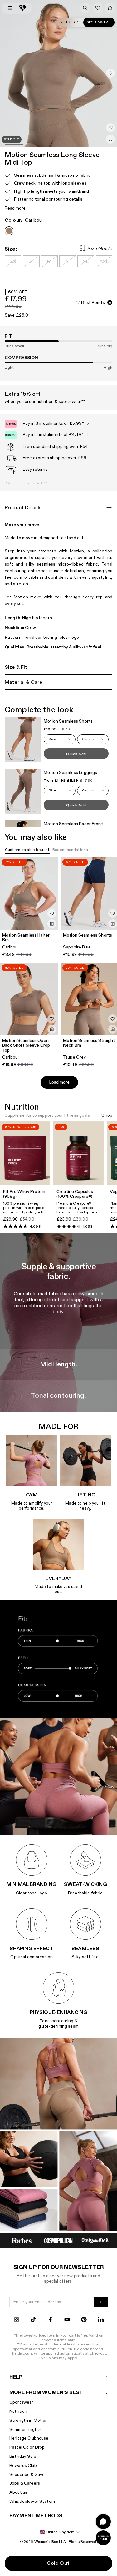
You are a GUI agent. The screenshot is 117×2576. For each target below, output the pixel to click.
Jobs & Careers (25, 2483)
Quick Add (76, 754)
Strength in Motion (29, 2420)
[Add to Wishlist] (110, 128)
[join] (101, 2302)
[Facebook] (50, 2320)
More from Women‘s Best (46, 2393)
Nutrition (70, 22)
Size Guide (100, 249)
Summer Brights (25, 2429)
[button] (110, 73)
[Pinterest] (84, 2320)
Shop (107, 1116)
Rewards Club (23, 2465)
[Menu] (10, 8)
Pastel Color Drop (27, 2447)
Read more (15, 208)
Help (16, 2377)
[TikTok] (33, 2320)
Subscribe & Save (27, 2474)
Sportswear (99, 22)
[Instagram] (17, 2320)
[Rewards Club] (103, 2538)
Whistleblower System (32, 2501)
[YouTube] (67, 2320)
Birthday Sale (23, 2456)
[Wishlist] (98, 8)
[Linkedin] (101, 2320)
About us (18, 2492)
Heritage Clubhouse (29, 2438)
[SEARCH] (85, 8)
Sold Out (58, 2563)
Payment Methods (36, 2516)
